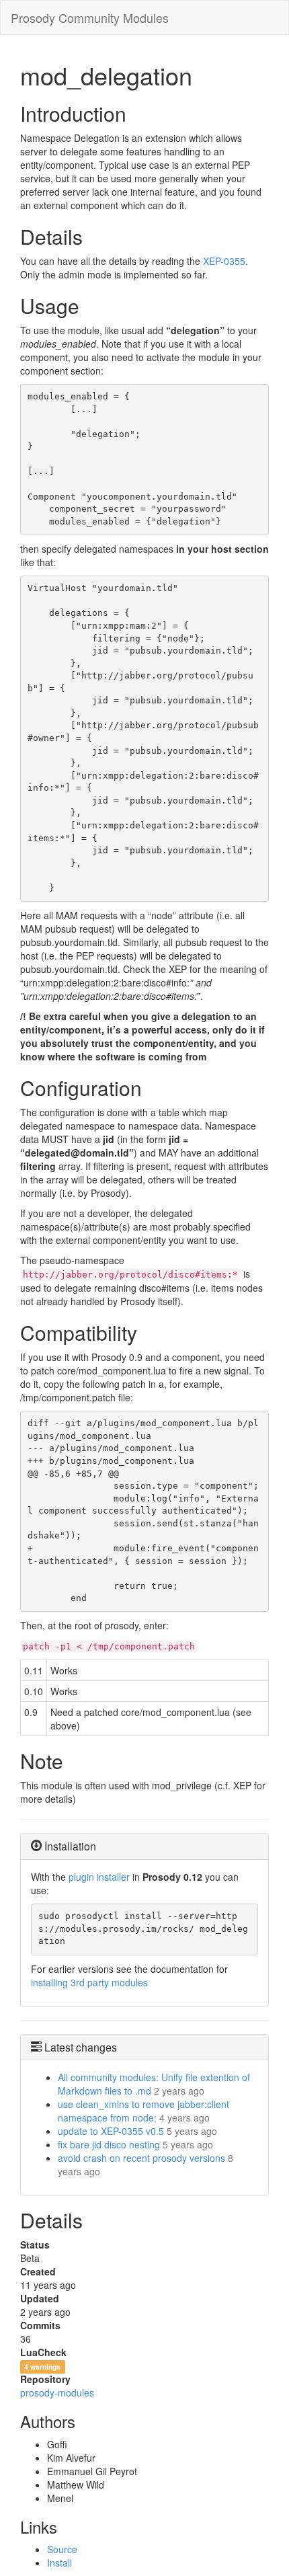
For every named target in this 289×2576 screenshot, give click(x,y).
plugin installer (99, 1877)
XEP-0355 (224, 261)
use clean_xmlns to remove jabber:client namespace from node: (143, 2111)
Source (62, 2549)
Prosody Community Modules (90, 17)
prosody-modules (57, 2392)
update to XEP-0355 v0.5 (111, 2131)
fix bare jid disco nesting (109, 2144)
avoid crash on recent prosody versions (141, 2158)
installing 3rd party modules (89, 1982)
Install (59, 2563)
